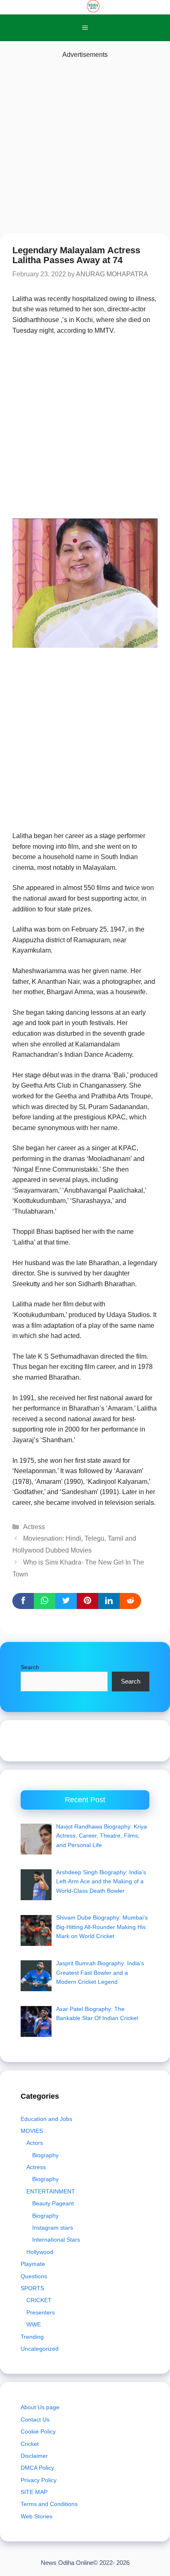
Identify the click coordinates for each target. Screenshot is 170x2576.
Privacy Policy (39, 2480)
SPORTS (32, 2288)
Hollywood (40, 2252)
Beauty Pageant (53, 2203)
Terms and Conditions (49, 2504)
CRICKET (39, 2300)
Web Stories (37, 2516)
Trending (32, 2337)
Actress (34, 1527)
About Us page (40, 2407)
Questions (34, 2276)
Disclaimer (34, 2456)
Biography (45, 2155)
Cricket (30, 2444)
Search (30, 1667)
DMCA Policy (37, 2468)
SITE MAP (34, 2492)
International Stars (56, 2240)
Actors (35, 2143)
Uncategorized (40, 2349)
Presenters (41, 2312)
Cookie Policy (38, 2431)
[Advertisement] (85, 145)
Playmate (33, 2264)
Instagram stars (53, 2228)
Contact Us (35, 2420)
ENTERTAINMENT (51, 2191)
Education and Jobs (46, 2119)
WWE (34, 2324)
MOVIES (32, 2131)
